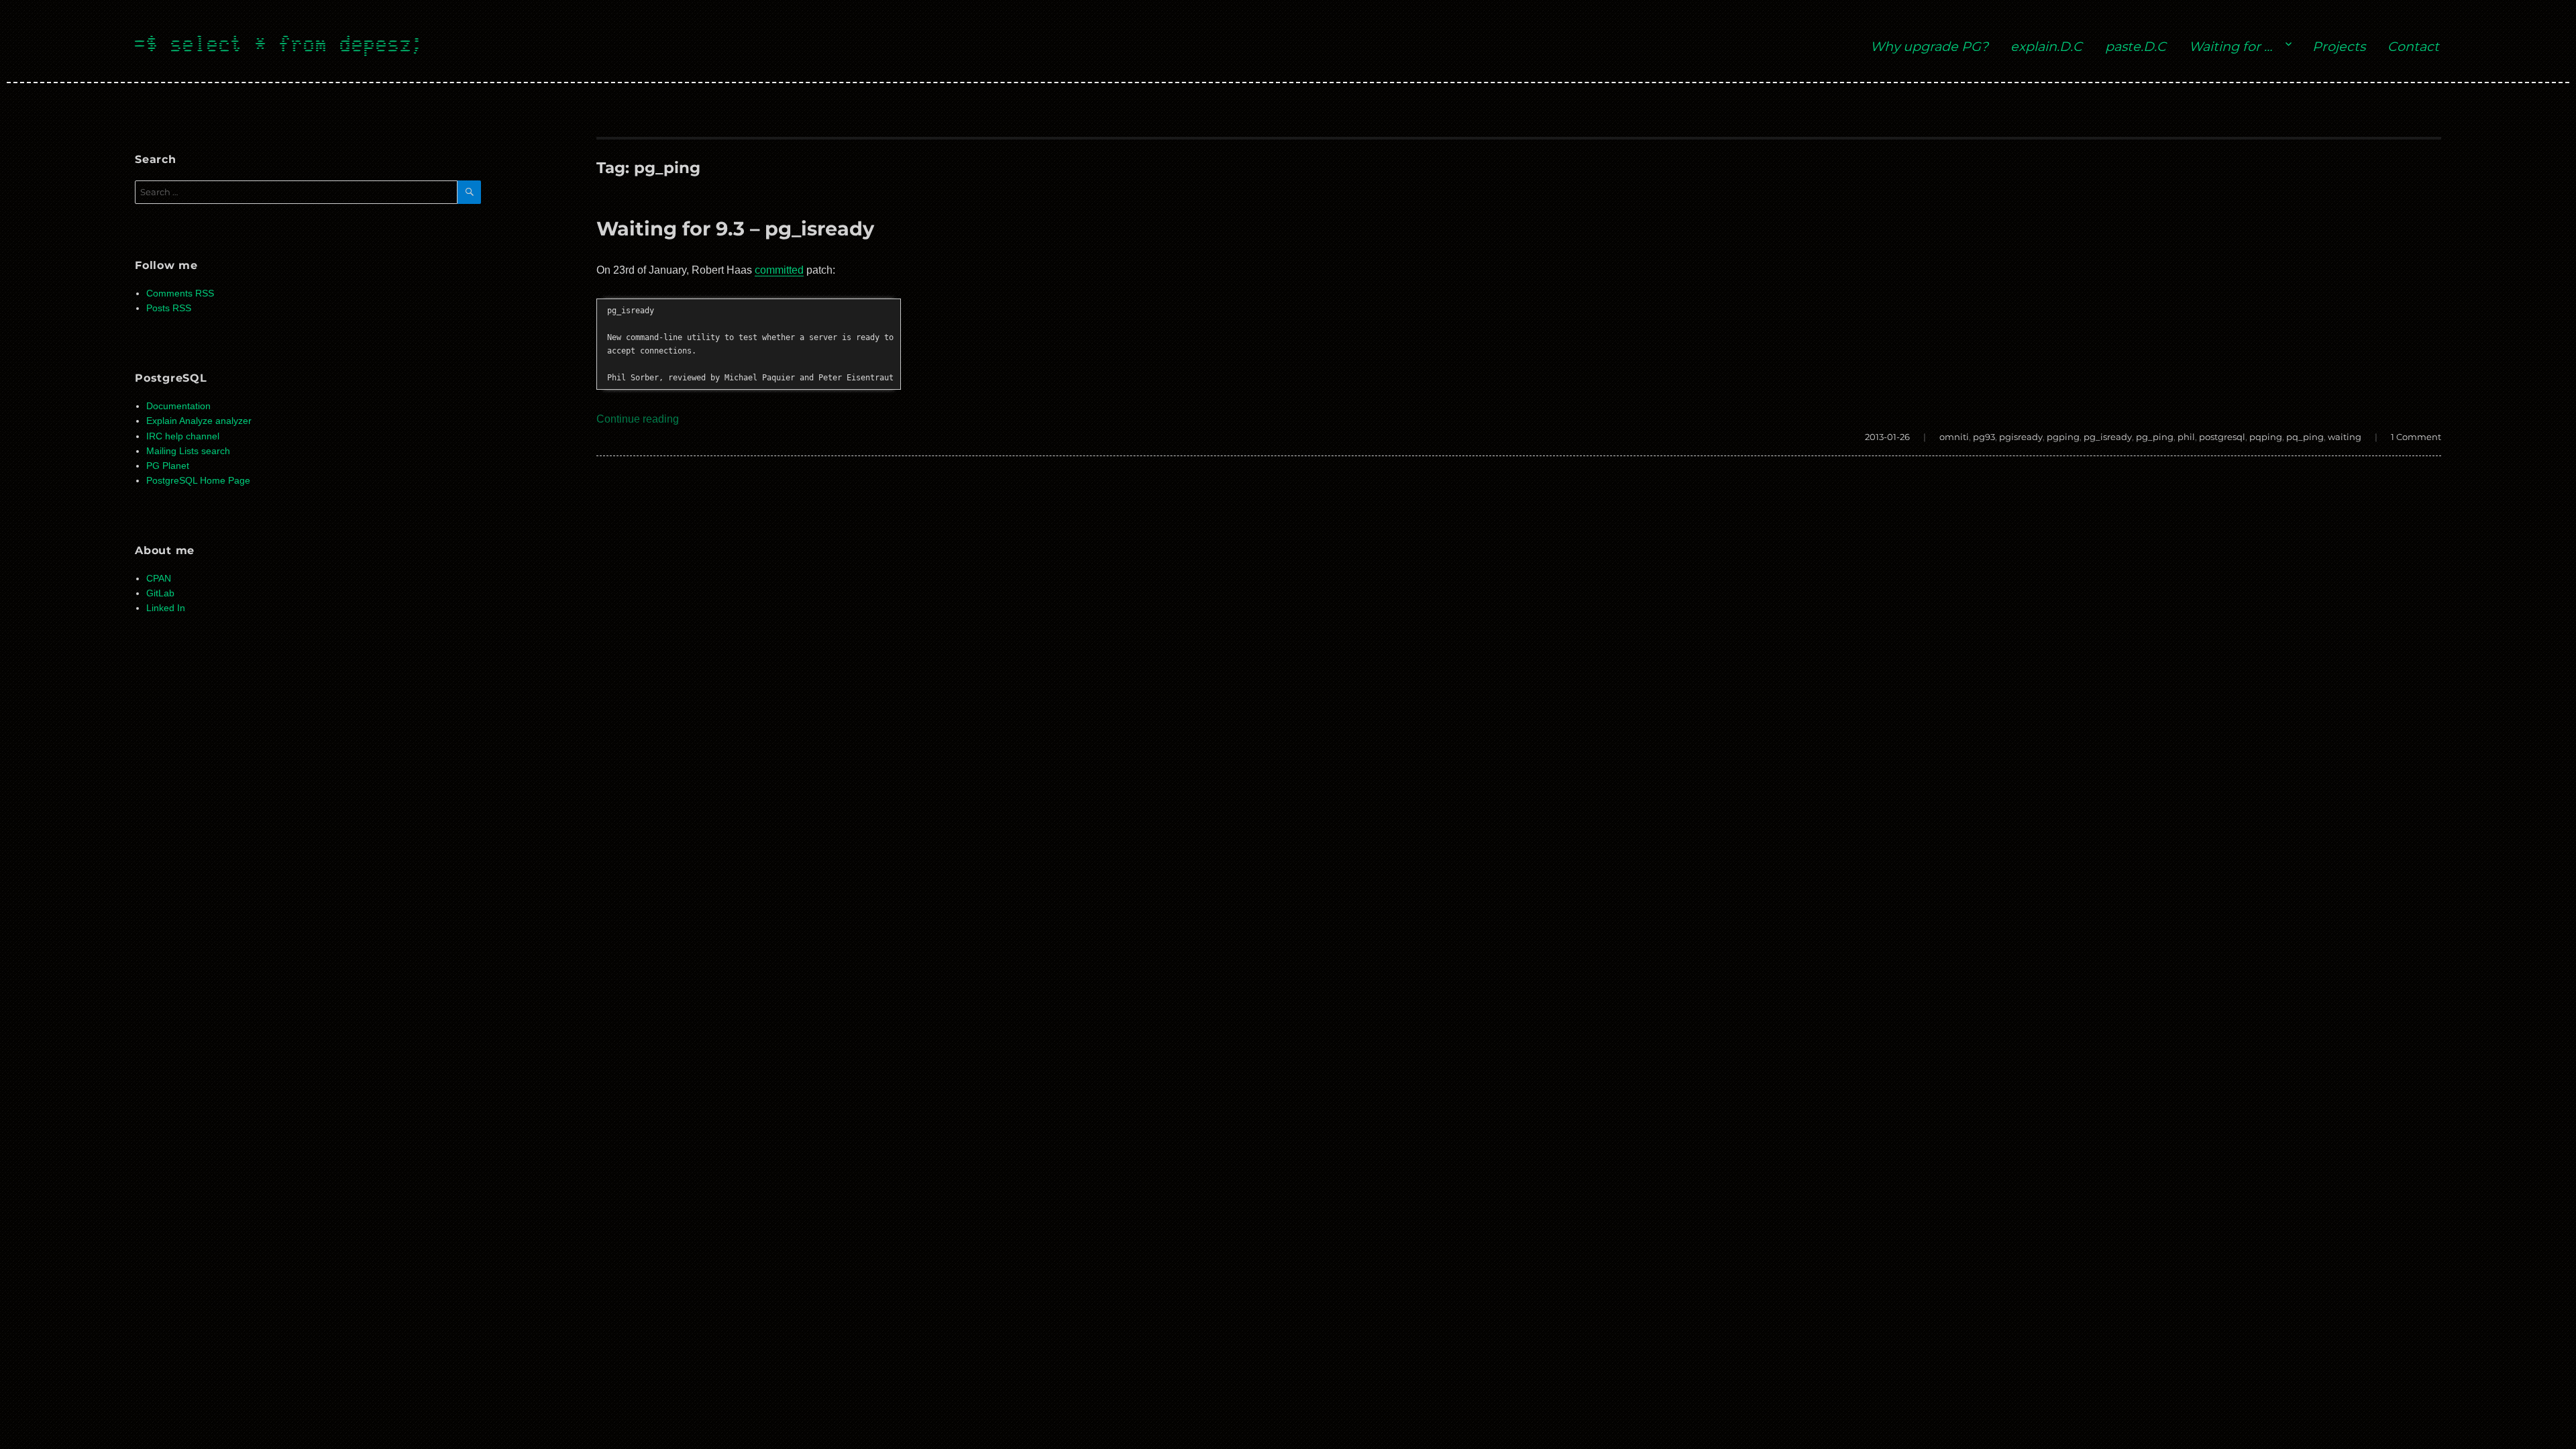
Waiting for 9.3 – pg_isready (735, 228)
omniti (1954, 437)
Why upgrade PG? (1929, 46)
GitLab (160, 593)
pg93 (1984, 437)
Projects (2339, 46)
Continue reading (638, 419)
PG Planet (168, 466)
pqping (2266, 437)
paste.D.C (2136, 46)
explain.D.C (2046, 46)
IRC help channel (183, 436)
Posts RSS (169, 308)
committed (779, 270)
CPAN (159, 579)
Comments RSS (180, 293)
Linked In (166, 608)
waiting (2345, 437)
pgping (2063, 437)
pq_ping (2305, 437)
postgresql (2222, 437)
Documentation (178, 406)
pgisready (2021, 437)
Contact (2413, 46)
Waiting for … (2231, 46)
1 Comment (2416, 437)
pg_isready (2108, 437)
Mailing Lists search (188, 451)
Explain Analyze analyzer (199, 421)
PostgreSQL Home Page (198, 481)
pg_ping (2155, 437)
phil (2186, 437)
